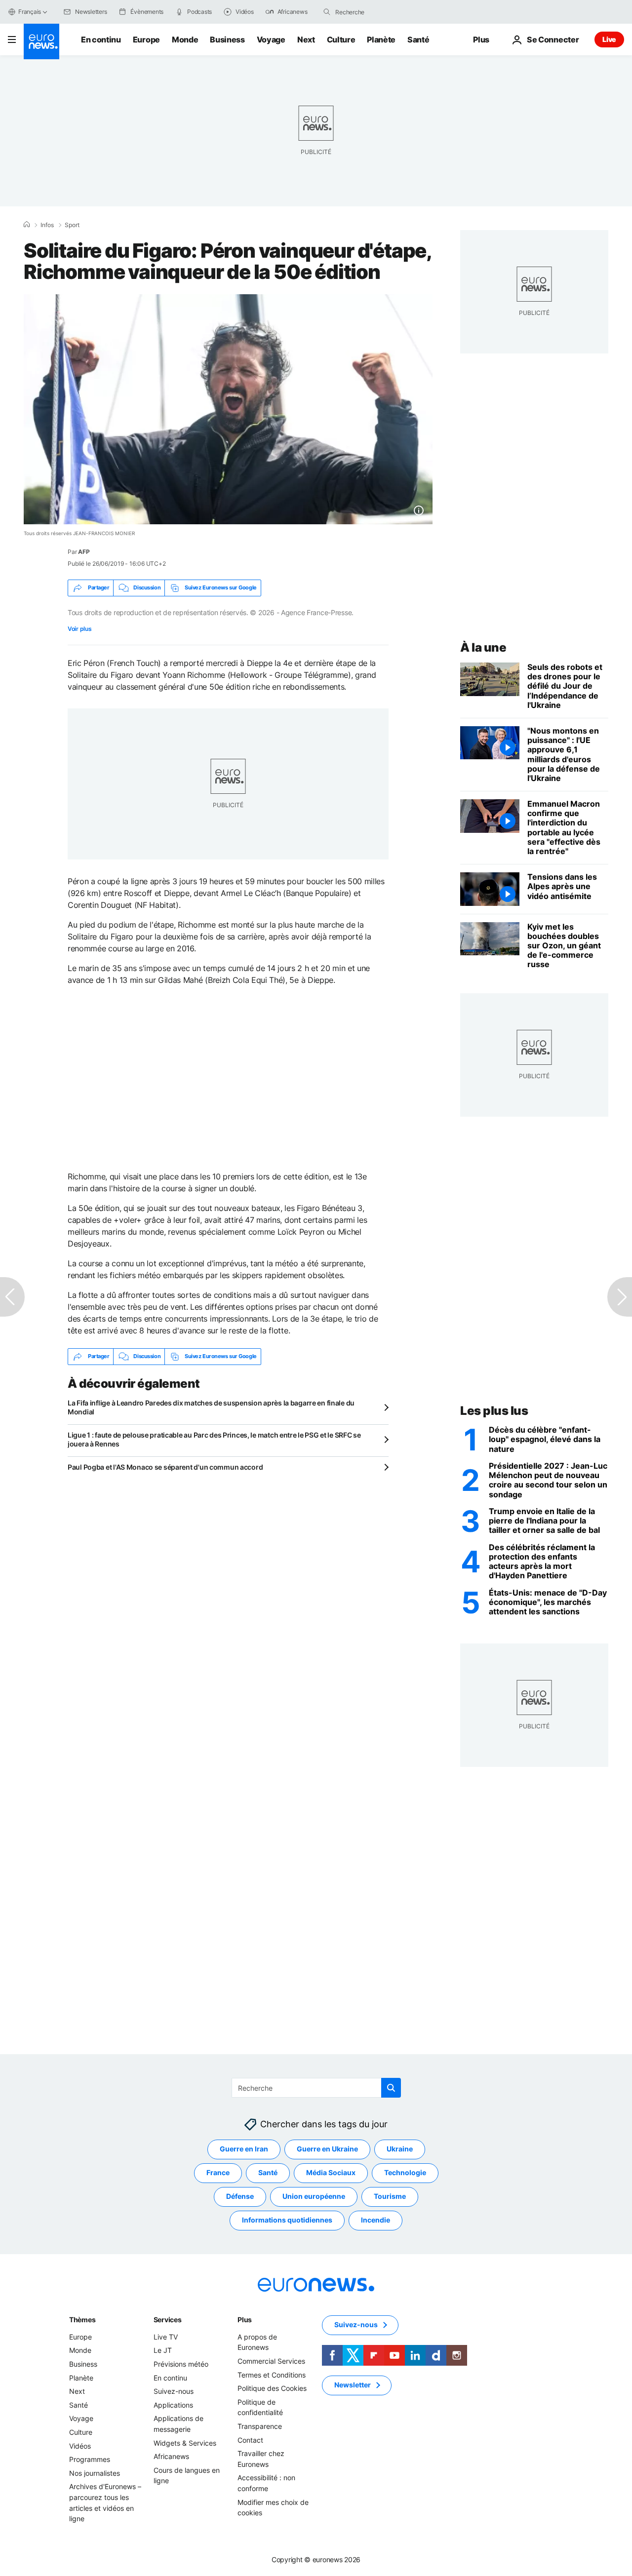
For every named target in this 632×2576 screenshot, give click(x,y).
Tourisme (390, 2197)
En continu (101, 39)
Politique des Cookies (272, 2388)
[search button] (327, 12)
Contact (250, 2440)
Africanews (171, 2456)
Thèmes (82, 2320)
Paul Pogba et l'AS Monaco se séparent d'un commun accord (165, 1467)
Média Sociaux (331, 2173)
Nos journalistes (95, 2473)
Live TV (166, 2337)
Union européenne (314, 2197)
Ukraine (400, 2149)
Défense (240, 2197)
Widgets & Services (185, 2443)
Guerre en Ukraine (327, 2149)
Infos (47, 225)
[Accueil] (27, 225)
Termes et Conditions (272, 2375)
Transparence (260, 2426)
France (218, 2173)
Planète (381, 39)
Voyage (271, 39)
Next (306, 39)
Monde (185, 39)
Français (30, 12)
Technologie (405, 2173)
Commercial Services (271, 2361)
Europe (146, 39)
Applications (173, 2405)
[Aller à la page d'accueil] (41, 41)
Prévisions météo (181, 2364)
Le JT (163, 2351)
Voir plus (79, 629)
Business (227, 39)
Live (609, 39)
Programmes (90, 2459)
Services (168, 2320)
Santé (418, 39)
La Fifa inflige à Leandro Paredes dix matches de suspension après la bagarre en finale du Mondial (211, 1407)
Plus (245, 2320)
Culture (341, 39)
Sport (72, 225)
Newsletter (353, 2385)
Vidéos (80, 2446)
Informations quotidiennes (287, 2220)
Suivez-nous (174, 2391)
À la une (483, 647)
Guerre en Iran (244, 2149)
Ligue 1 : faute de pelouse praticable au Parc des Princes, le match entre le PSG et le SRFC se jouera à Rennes (214, 1439)
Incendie (375, 2220)
